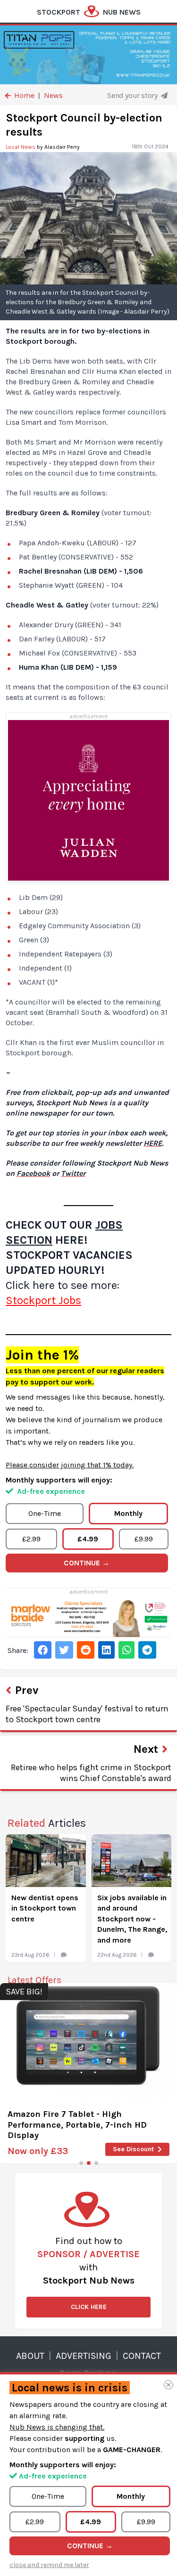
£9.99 (144, 1539)
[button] (81, 2163)
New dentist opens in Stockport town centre (45, 1908)
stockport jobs (43, 1300)
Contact (142, 2356)
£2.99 (31, 1539)
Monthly (128, 1513)
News (53, 95)
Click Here (89, 2307)
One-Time (45, 1513)
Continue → (87, 1563)
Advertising (84, 2356)
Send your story (133, 95)
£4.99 (88, 1539)
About (30, 2356)
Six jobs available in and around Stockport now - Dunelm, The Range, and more (132, 1919)
